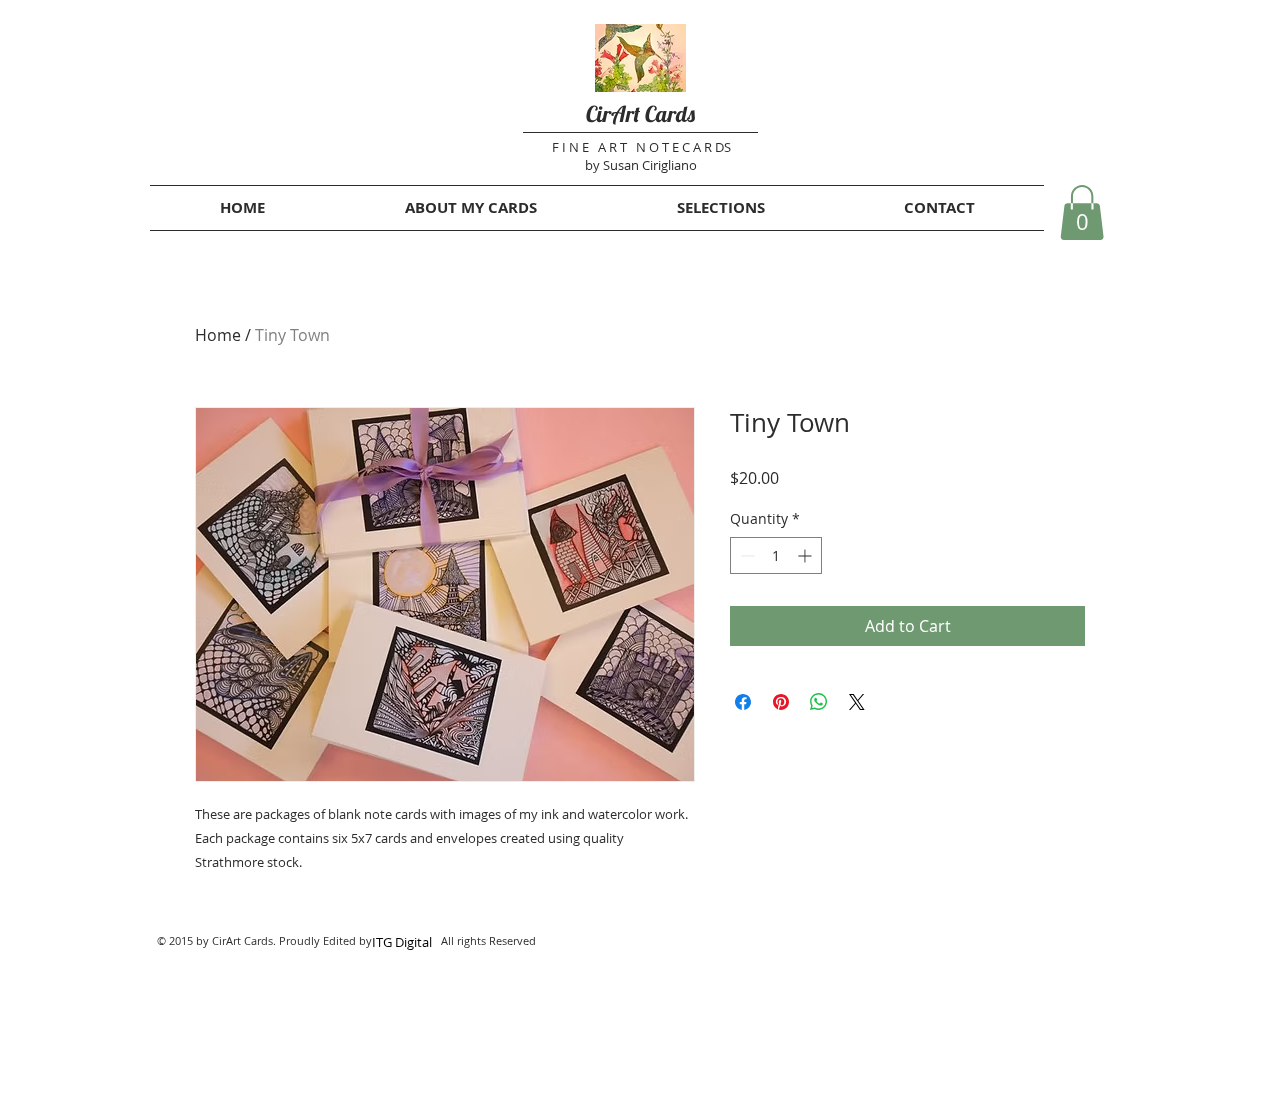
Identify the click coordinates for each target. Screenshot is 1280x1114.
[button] (1082, 212)
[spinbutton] (776, 555)
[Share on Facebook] (743, 702)
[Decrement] (745, 555)
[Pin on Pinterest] (781, 702)
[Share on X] (857, 702)
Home (218, 335)
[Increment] (806, 555)
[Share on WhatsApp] (819, 702)
